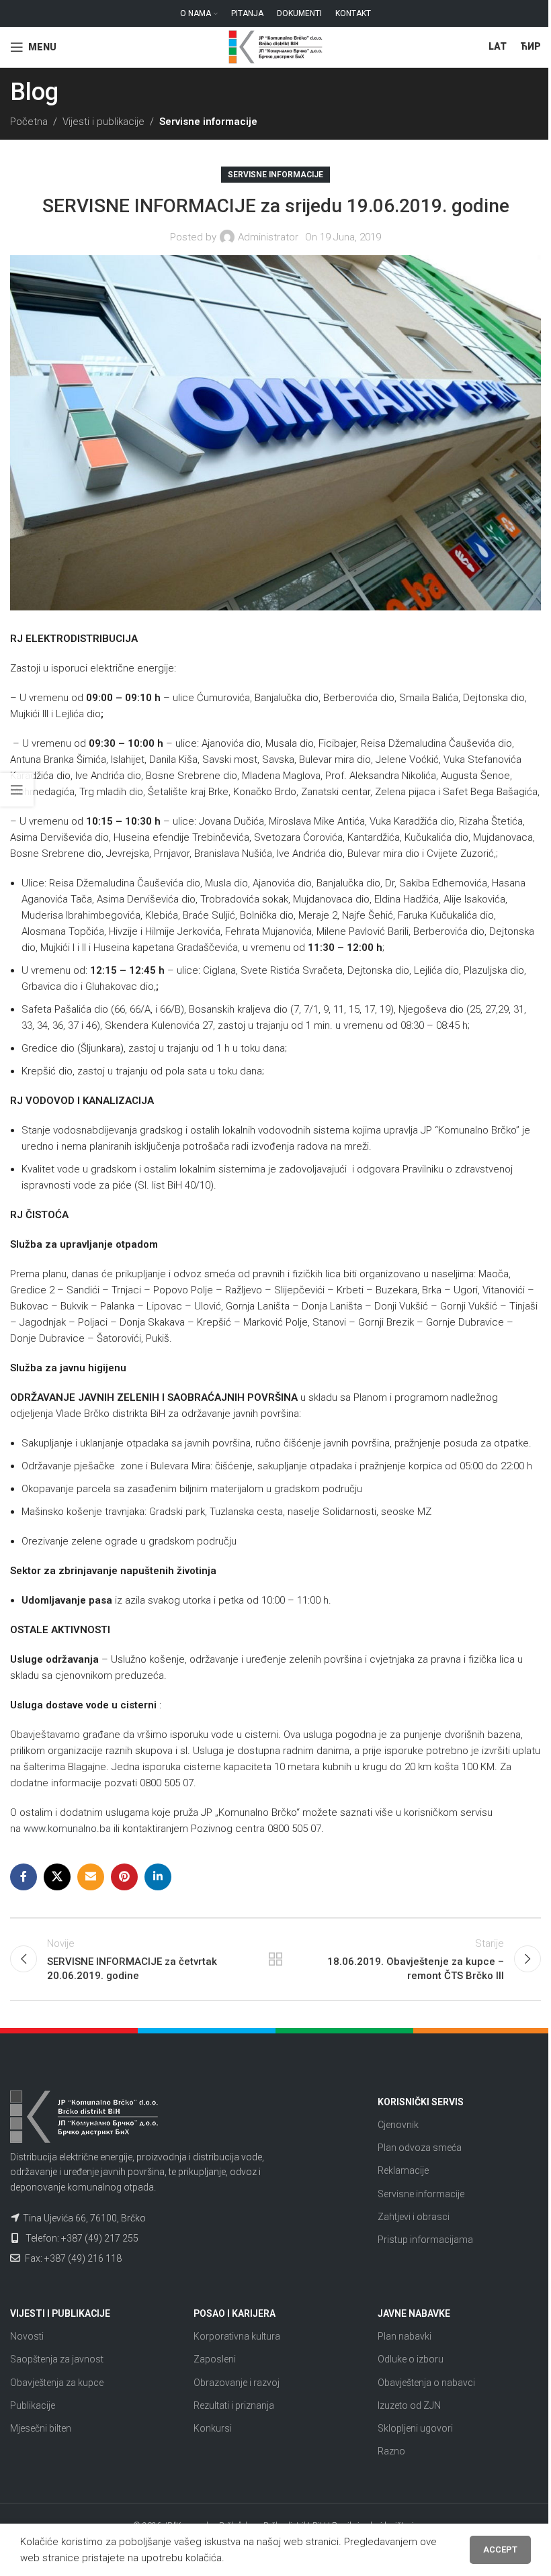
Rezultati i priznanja (234, 2405)
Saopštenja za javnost (57, 2359)
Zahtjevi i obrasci (414, 2217)
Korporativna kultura (237, 2336)
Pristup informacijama (425, 2240)
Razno (391, 2451)
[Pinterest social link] (124, 1877)
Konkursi (213, 2428)
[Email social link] (91, 1877)
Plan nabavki (405, 2336)
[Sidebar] (17, 790)
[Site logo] (275, 46)
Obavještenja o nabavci (426, 2383)
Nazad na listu (275, 1959)
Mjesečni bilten (41, 2428)
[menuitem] (498, 47)
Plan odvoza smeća (420, 2148)
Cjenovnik (398, 2125)
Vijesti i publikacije (103, 122)
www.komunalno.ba (67, 1829)
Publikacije (33, 2405)
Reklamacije (403, 2170)
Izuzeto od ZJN (409, 2405)
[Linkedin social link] (158, 1877)
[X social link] (57, 1877)
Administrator (268, 237)
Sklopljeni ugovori (415, 2428)
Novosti (27, 2336)
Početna (29, 122)
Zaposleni (215, 2359)
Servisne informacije (208, 122)
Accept (500, 2549)
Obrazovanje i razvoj (237, 2383)
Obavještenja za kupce (57, 2383)
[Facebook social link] (24, 1877)
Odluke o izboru (411, 2359)
